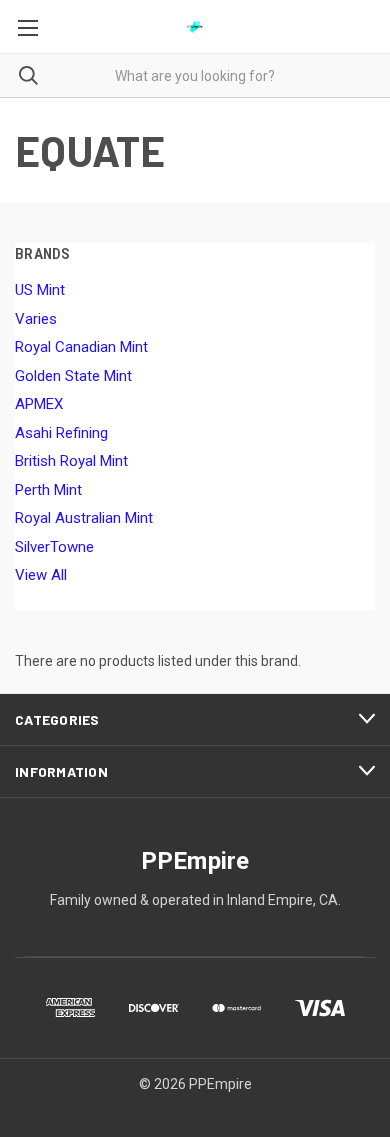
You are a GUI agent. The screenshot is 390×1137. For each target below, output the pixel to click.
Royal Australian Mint (84, 518)
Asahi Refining (61, 433)
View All (41, 575)
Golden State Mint (73, 376)
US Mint (40, 290)
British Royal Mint (71, 461)
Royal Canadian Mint (81, 347)
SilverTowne (54, 547)
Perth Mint (48, 490)
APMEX (39, 404)
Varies (36, 319)
